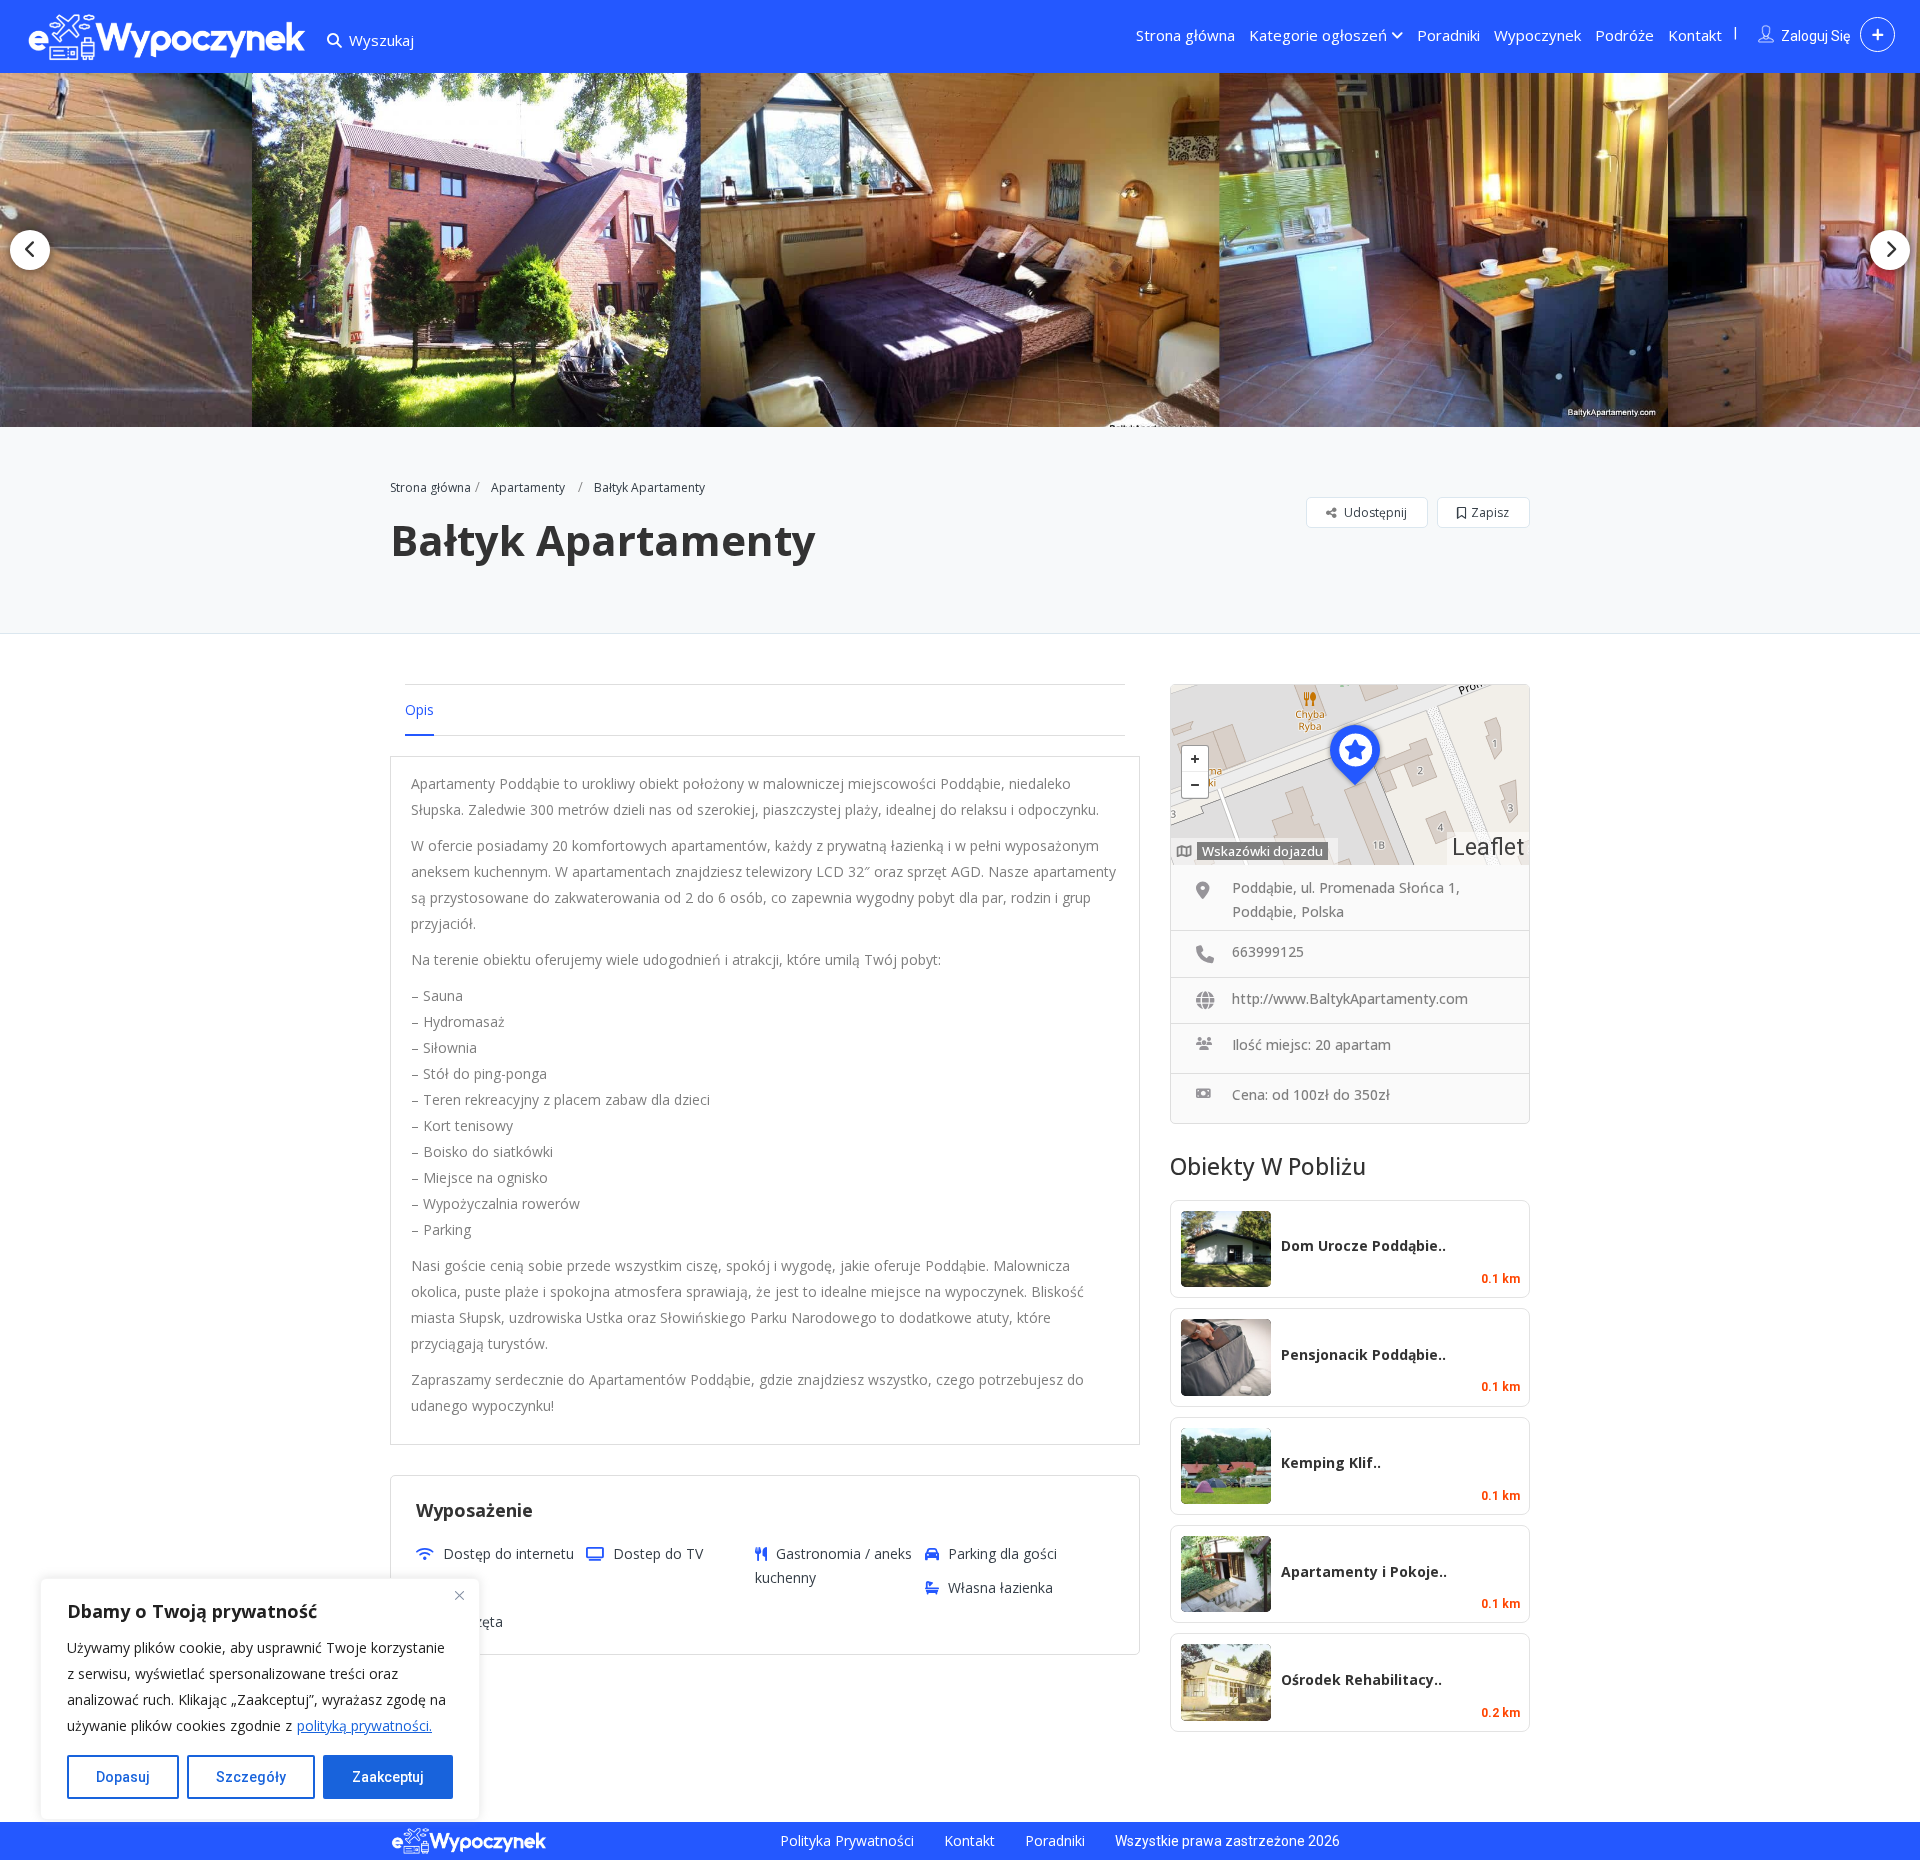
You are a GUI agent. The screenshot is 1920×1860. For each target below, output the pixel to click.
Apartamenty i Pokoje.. (1364, 1571)
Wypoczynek (1537, 35)
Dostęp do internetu (508, 1553)
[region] (260, 1699)
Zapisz (1490, 512)
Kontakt (1695, 35)
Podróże (1624, 35)
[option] (488, 250)
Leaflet (1488, 847)
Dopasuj (123, 1777)
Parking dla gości (1002, 1553)
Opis (419, 709)
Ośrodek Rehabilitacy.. (1361, 1679)
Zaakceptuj (388, 1777)
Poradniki (1448, 35)
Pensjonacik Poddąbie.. (1363, 1354)
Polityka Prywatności (847, 1840)
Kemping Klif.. (1331, 1462)
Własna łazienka (1000, 1587)
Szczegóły (251, 1777)
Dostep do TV (658, 1553)
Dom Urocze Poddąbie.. (1363, 1245)
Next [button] (1890, 250)
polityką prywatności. (364, 1725)
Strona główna (1185, 35)
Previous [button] (30, 250)
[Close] (459, 1595)
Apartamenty (528, 487)
